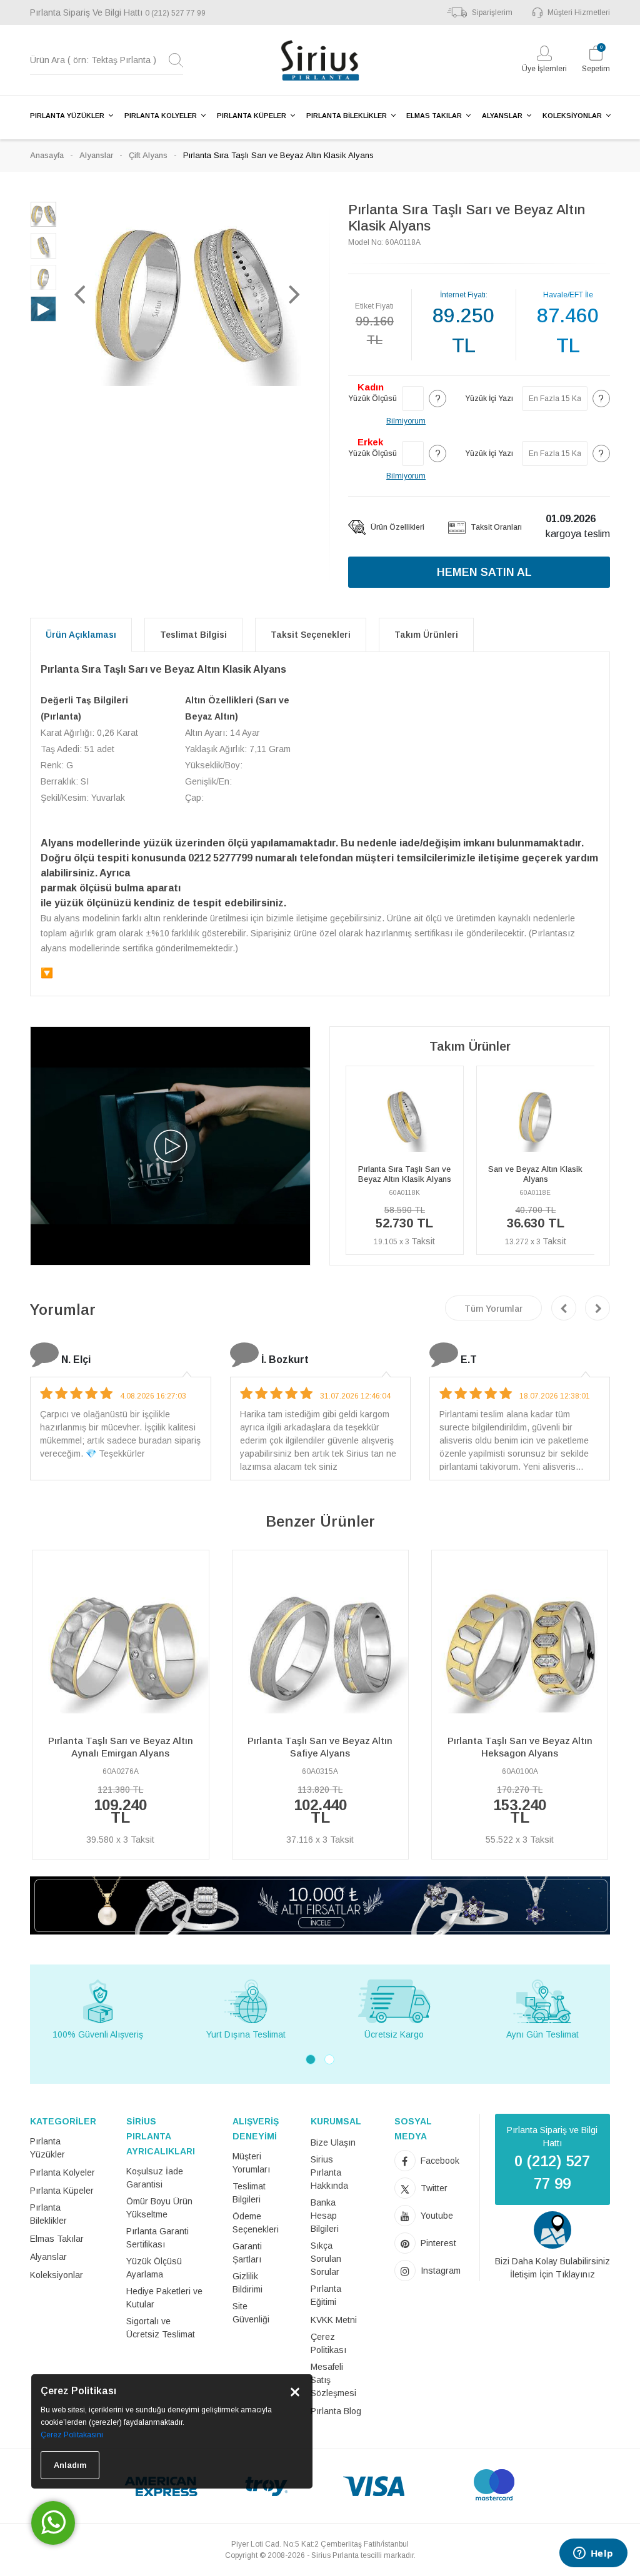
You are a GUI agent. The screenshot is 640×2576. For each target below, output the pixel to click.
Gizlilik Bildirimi (247, 2283)
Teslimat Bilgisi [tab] (193, 635)
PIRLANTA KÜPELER (252, 116)
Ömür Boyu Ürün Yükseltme (159, 2208)
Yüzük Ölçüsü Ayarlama (154, 2268)
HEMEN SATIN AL (484, 572)
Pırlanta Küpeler (62, 2191)
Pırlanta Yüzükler (47, 2148)
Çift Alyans (148, 155)
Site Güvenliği (251, 2313)
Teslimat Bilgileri (249, 2193)
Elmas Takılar (57, 2239)
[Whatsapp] (53, 2523)
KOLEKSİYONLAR (572, 116)
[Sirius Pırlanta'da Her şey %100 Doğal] (320, 1905)
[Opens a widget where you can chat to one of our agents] (593, 2554)
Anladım (70, 2465)
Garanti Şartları (247, 2253)
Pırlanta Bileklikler (48, 2214)
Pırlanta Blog (336, 2411)
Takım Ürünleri (426, 635)
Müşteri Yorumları (251, 2163)
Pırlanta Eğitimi (326, 2295)
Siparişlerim (492, 12)
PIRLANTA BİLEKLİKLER (347, 116)
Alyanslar (96, 155)
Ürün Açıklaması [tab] (81, 635)
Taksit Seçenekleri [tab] (311, 635)
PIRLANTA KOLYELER (161, 116)
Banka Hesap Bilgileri (325, 2216)
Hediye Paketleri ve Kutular (164, 2298)
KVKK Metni (334, 2320)
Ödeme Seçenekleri (256, 2223)
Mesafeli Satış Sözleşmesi (333, 2380)
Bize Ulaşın (333, 2143)
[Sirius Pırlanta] (320, 60)
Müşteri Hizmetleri (579, 12)
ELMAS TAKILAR (434, 116)
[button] (80, 294)
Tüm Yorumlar (493, 1309)
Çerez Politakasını (72, 2435)
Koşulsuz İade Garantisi (155, 2178)
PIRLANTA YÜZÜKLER (67, 116)
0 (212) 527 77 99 (175, 13)
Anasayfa (47, 155)
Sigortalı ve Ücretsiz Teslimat (161, 2328)
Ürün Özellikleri (397, 527)
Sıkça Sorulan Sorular (326, 2259)
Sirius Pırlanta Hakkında (329, 2172)
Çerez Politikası (328, 2343)
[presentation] (564, 1308)
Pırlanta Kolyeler (62, 2172)
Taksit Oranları (495, 527)
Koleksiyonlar (57, 2275)
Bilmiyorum (406, 421)
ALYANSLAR (502, 116)
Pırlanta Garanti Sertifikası (157, 2238)
